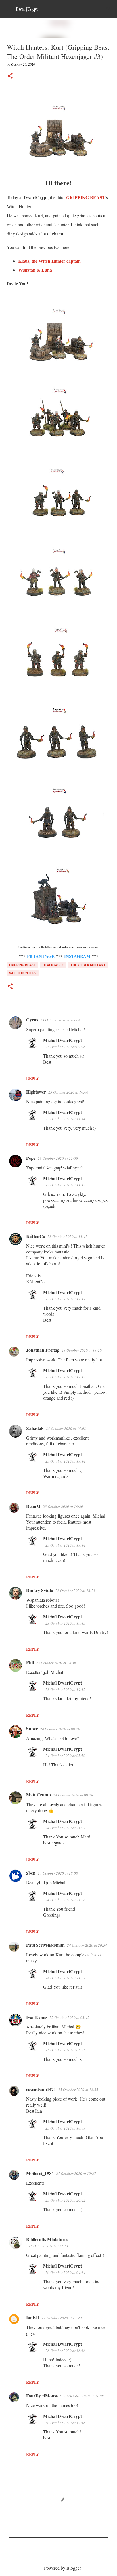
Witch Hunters (23, 973)
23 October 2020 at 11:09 (58, 1158)
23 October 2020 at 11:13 (65, 1185)
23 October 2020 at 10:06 (68, 1092)
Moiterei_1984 (40, 2173)
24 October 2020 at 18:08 (58, 1873)
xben (31, 1873)
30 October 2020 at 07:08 (84, 2396)
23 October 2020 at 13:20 (82, 1350)
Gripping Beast (23, 965)
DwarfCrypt (27, 9)
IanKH (33, 2317)
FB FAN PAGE (41, 956)
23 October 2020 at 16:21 (75, 1591)
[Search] (109, 9)
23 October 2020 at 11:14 (65, 1119)
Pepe (31, 1158)
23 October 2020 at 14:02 (66, 1428)
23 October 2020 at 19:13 (65, 1377)
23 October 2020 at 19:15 (65, 1623)
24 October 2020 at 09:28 (73, 1795)
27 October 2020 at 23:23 (62, 2318)
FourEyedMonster (44, 2396)
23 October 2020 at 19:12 (65, 1299)
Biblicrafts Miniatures (47, 2239)
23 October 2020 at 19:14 (65, 1461)
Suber (32, 1728)
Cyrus (32, 1020)
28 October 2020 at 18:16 (65, 2351)
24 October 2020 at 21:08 (65, 1900)
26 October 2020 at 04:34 (65, 2272)
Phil (30, 1662)
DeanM (33, 1506)
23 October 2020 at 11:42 (67, 1236)
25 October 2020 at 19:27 (76, 2174)
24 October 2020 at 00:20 (60, 1729)
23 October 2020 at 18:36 (56, 1663)
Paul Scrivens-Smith (45, 1945)
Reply (33, 1078)
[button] (10, 76)
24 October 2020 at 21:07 (65, 1828)
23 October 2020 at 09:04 (60, 1020)
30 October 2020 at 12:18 (65, 2423)
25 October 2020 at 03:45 (69, 2017)
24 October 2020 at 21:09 (65, 1978)
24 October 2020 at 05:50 (65, 1756)
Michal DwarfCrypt (62, 1040)
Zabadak (35, 1428)
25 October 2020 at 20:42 (65, 2200)
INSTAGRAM (77, 956)
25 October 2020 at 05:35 (65, 2050)
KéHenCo (36, 1236)
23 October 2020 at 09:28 (65, 1047)
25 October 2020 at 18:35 (78, 2090)
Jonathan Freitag (43, 1350)
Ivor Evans (37, 2017)
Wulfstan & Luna (36, 270)
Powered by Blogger (62, 2568)
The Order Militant (88, 965)
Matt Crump (38, 1795)
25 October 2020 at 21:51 (48, 2246)
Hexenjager (53, 965)
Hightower (36, 1092)
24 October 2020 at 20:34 (87, 1945)
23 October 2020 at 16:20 (63, 1507)
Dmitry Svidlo (40, 1590)
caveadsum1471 (41, 2089)
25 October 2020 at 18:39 (65, 2128)
